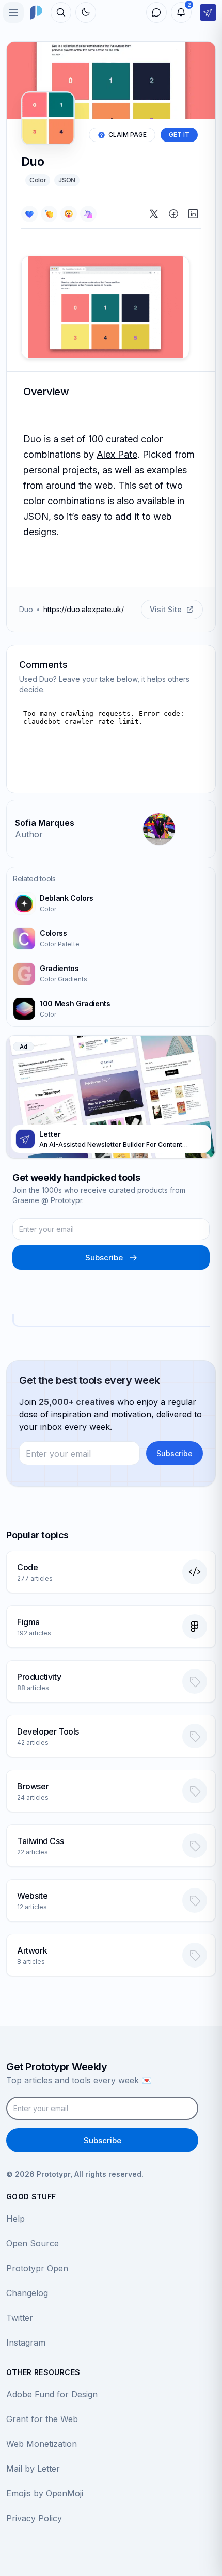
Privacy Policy (34, 2518)
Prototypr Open (37, 2268)
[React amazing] (88, 214)
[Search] (61, 12)
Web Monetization (42, 2444)
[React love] (29, 214)
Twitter (20, 2318)
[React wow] (69, 214)
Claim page (128, 135)
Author (29, 834)
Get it (179, 135)
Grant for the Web (42, 2419)
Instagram (26, 2343)
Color (38, 180)
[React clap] (49, 214)
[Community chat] (156, 12)
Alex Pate (117, 454)
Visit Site (166, 609)
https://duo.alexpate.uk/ (84, 609)
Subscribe (104, 1258)
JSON (67, 180)
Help (15, 2219)
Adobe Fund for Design (52, 2394)
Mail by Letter (33, 2469)
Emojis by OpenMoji (45, 2493)
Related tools (34, 878)
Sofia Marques (45, 823)
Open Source (33, 2243)
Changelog (27, 2293)
